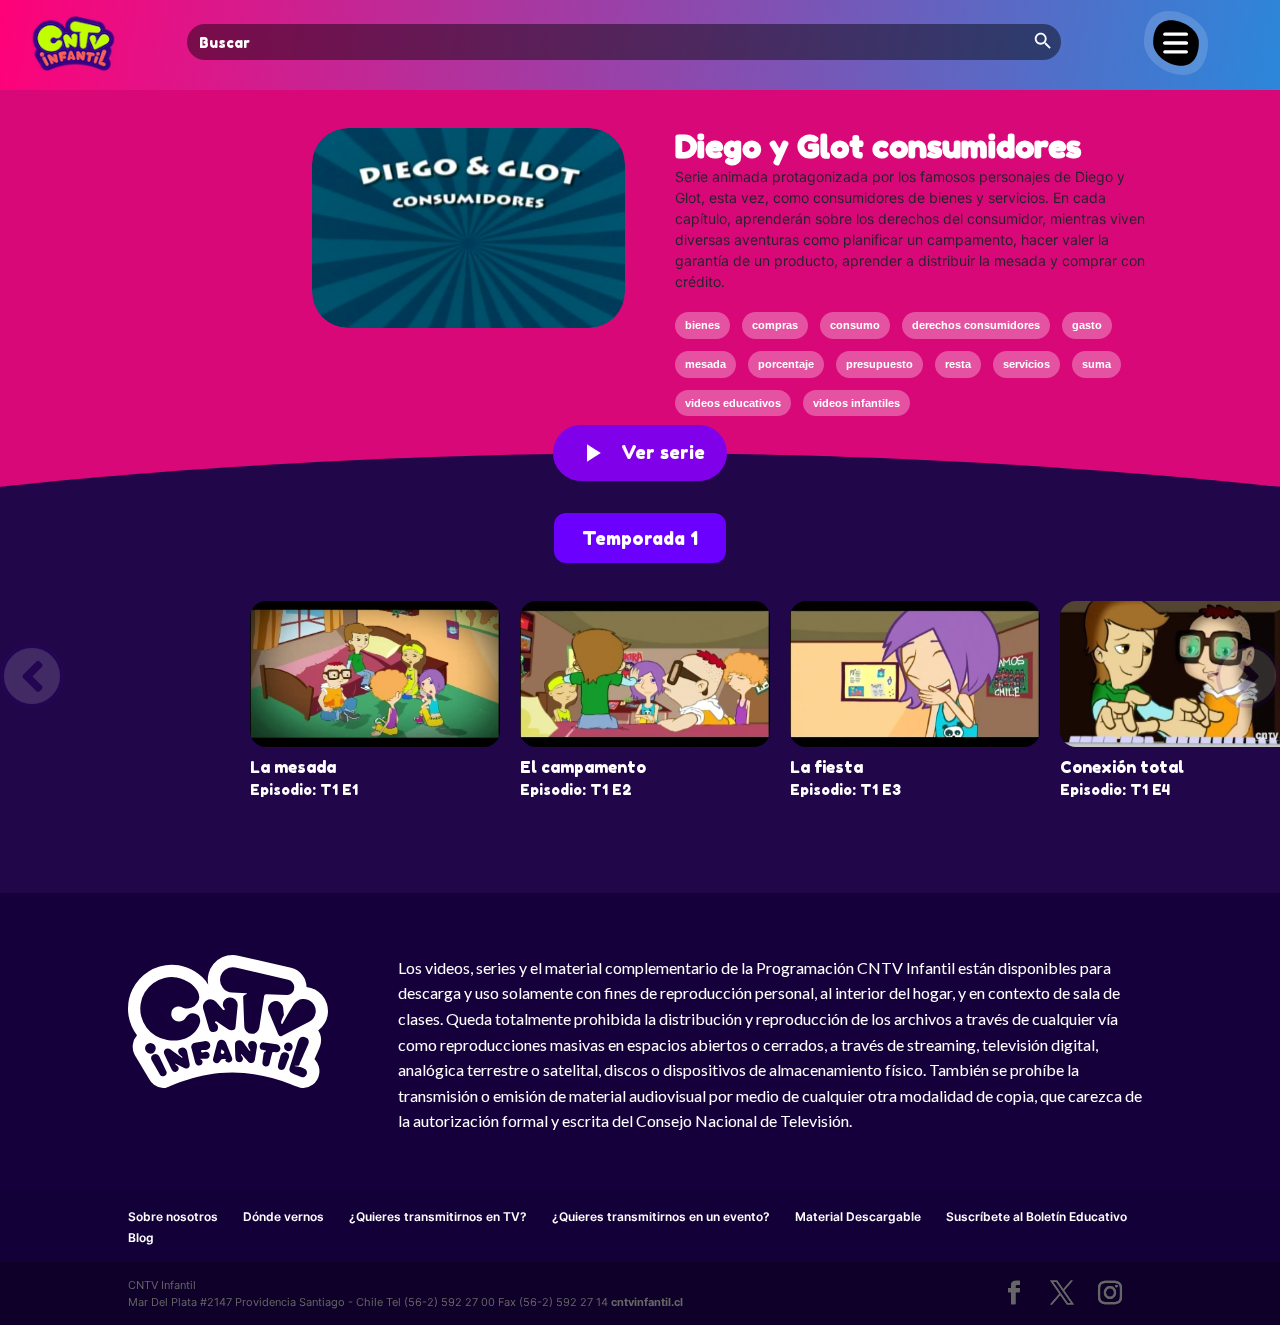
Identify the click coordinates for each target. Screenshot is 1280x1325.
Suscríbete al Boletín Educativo (1036, 1216)
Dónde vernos (283, 1216)
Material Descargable (858, 1216)
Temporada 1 (640, 538)
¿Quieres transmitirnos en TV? (438, 1216)
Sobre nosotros (173, 1216)
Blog (141, 1237)
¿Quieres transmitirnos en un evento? (661, 1216)
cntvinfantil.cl (647, 1302)
